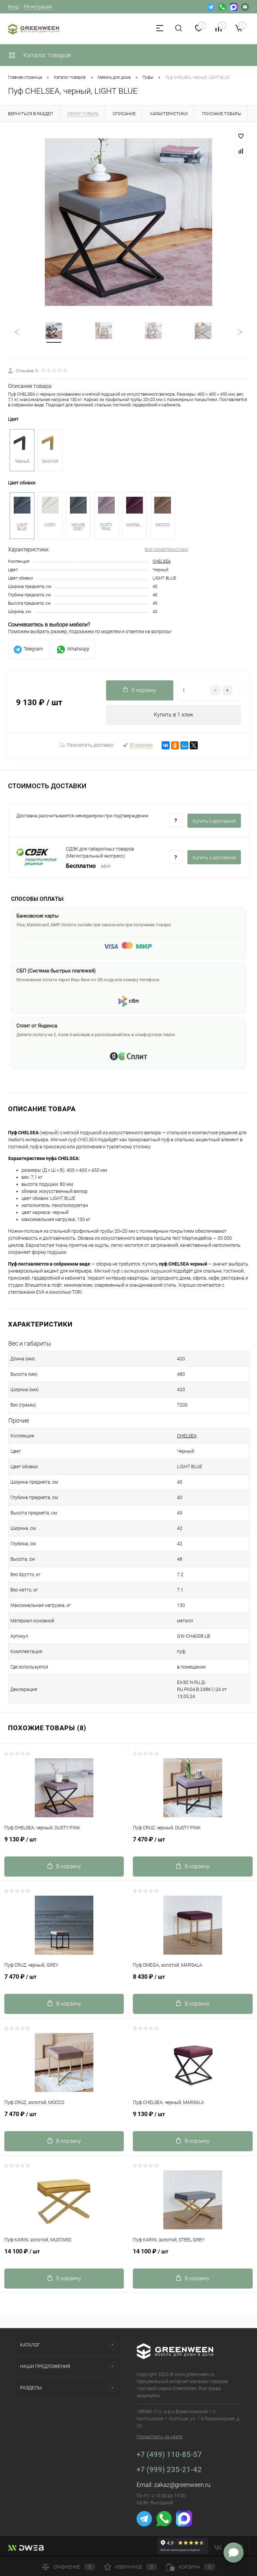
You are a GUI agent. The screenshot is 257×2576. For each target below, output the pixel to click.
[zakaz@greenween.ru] (245, 7)
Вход (13, 7)
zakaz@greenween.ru (182, 2485)
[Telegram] (211, 7)
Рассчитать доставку (90, 745)
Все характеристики (166, 549)
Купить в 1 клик (174, 715)
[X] (194, 745)
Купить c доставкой (214, 821)
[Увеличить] (128, 222)
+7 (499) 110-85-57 (169, 2455)
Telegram (33, 649)
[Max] (234, 7)
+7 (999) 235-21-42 (169, 2470)
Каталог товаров (47, 55)
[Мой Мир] (184, 745)
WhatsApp (78, 649)
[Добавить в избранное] (241, 136)
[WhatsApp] (222, 7)
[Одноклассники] (175, 745)
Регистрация (38, 7)
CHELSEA (162, 561)
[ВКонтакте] (166, 745)
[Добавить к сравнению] (241, 151)
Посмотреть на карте (159, 2437)
